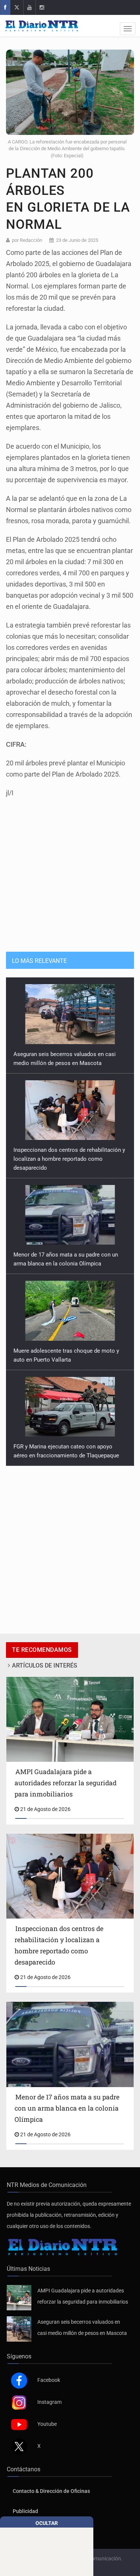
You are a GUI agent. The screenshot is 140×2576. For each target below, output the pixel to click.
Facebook (49, 2389)
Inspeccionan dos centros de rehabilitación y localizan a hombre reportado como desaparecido (69, 1063)
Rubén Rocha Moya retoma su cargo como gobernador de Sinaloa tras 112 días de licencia (67, 1455)
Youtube (47, 2433)
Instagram (49, 2411)
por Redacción (27, 240)
